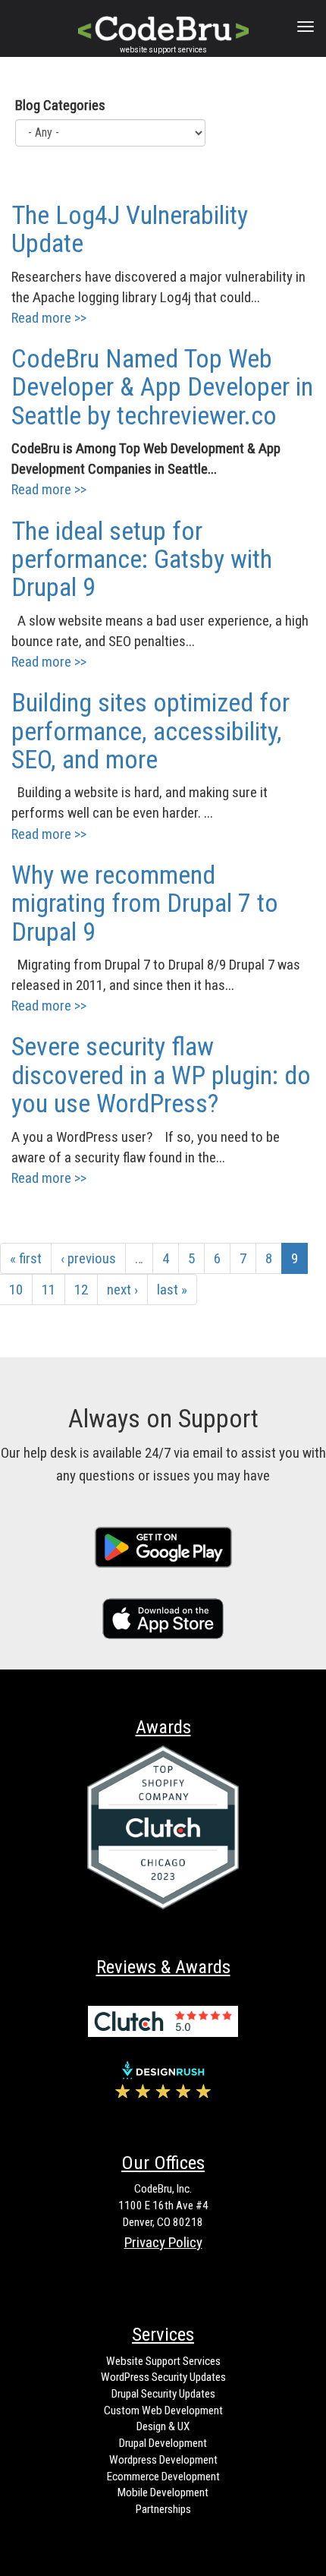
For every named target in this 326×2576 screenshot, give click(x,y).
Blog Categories (60, 105)
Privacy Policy (163, 2242)
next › (122, 1290)
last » (172, 1290)
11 (49, 1290)
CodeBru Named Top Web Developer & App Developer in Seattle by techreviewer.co (162, 387)
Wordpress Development (163, 2460)
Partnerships (163, 2509)
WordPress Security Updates (163, 2377)
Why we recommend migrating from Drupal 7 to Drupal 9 (145, 903)
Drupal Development (163, 2443)
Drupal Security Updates (163, 2394)
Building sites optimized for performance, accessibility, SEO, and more (150, 731)
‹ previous (88, 1258)
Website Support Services (163, 2361)
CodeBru (159, 26)
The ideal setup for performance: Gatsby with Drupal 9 (142, 559)
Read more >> (49, 318)
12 (81, 1290)
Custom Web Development (163, 2410)
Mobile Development (163, 2492)
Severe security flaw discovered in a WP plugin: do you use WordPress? (161, 1075)
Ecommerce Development (163, 2477)
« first (26, 1258)
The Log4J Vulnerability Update (130, 229)
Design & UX (163, 2426)
